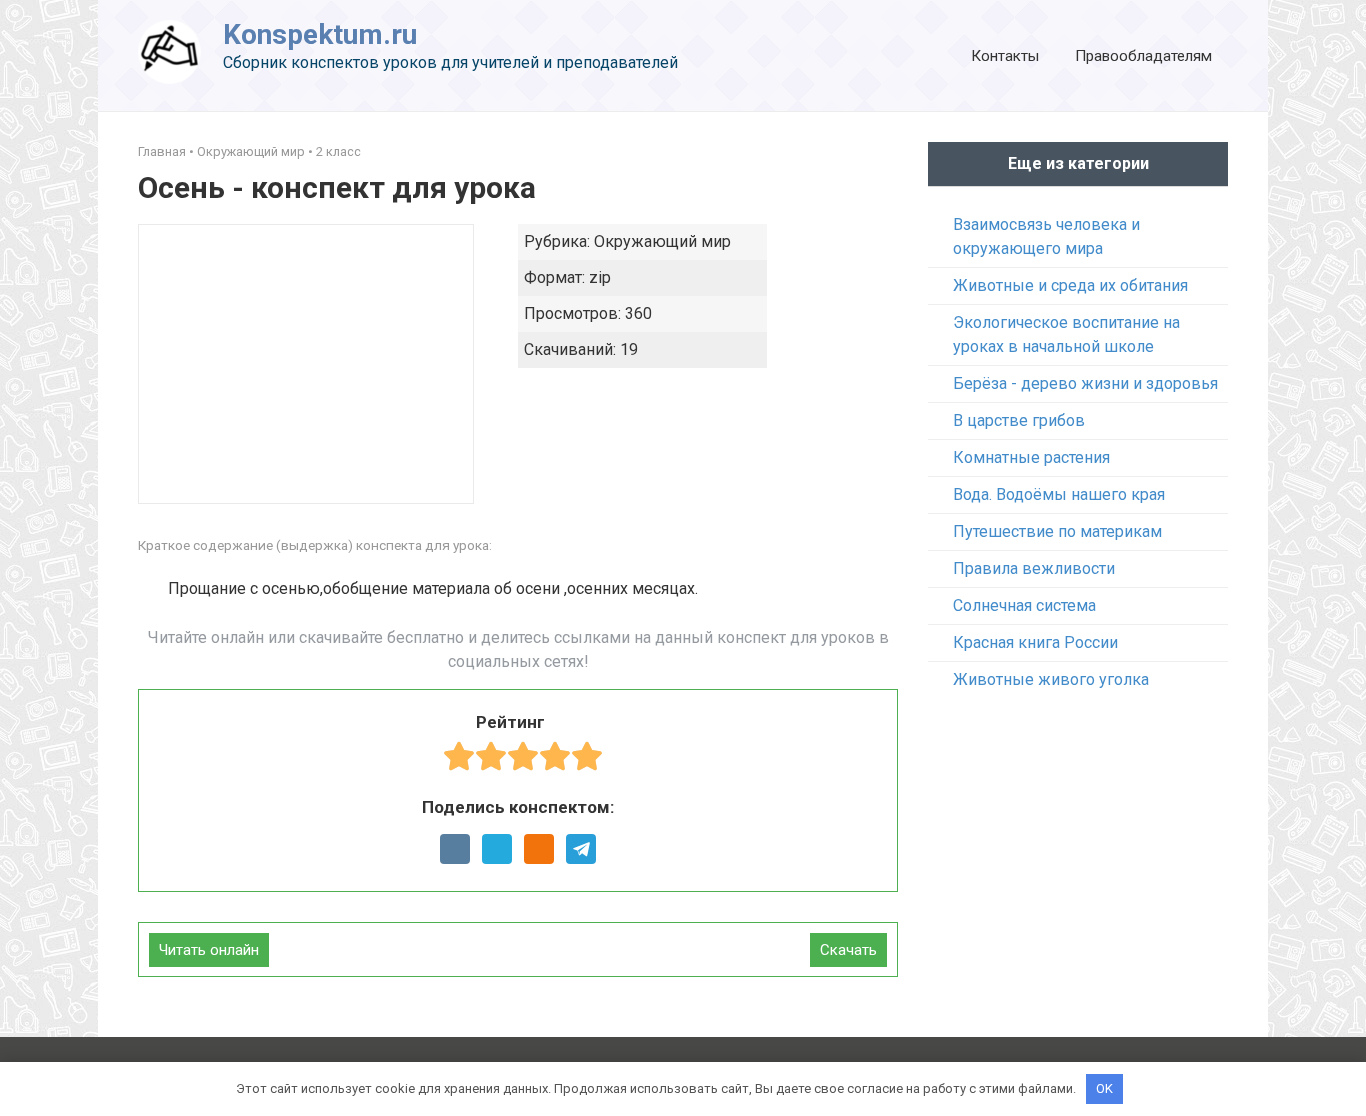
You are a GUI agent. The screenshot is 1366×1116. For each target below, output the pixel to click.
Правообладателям (1143, 56)
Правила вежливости (1034, 568)
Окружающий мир (251, 151)
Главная (162, 151)
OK (1104, 1088)
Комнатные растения (1031, 457)
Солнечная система (1024, 605)
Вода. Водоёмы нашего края (1059, 494)
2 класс (338, 151)
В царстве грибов (1019, 420)
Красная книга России (1035, 642)
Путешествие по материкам (1057, 531)
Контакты (1005, 56)
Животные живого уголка (1051, 679)
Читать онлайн (209, 950)
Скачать (848, 950)
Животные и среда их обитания (1070, 285)
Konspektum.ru (320, 34)
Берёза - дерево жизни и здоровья (1085, 383)
